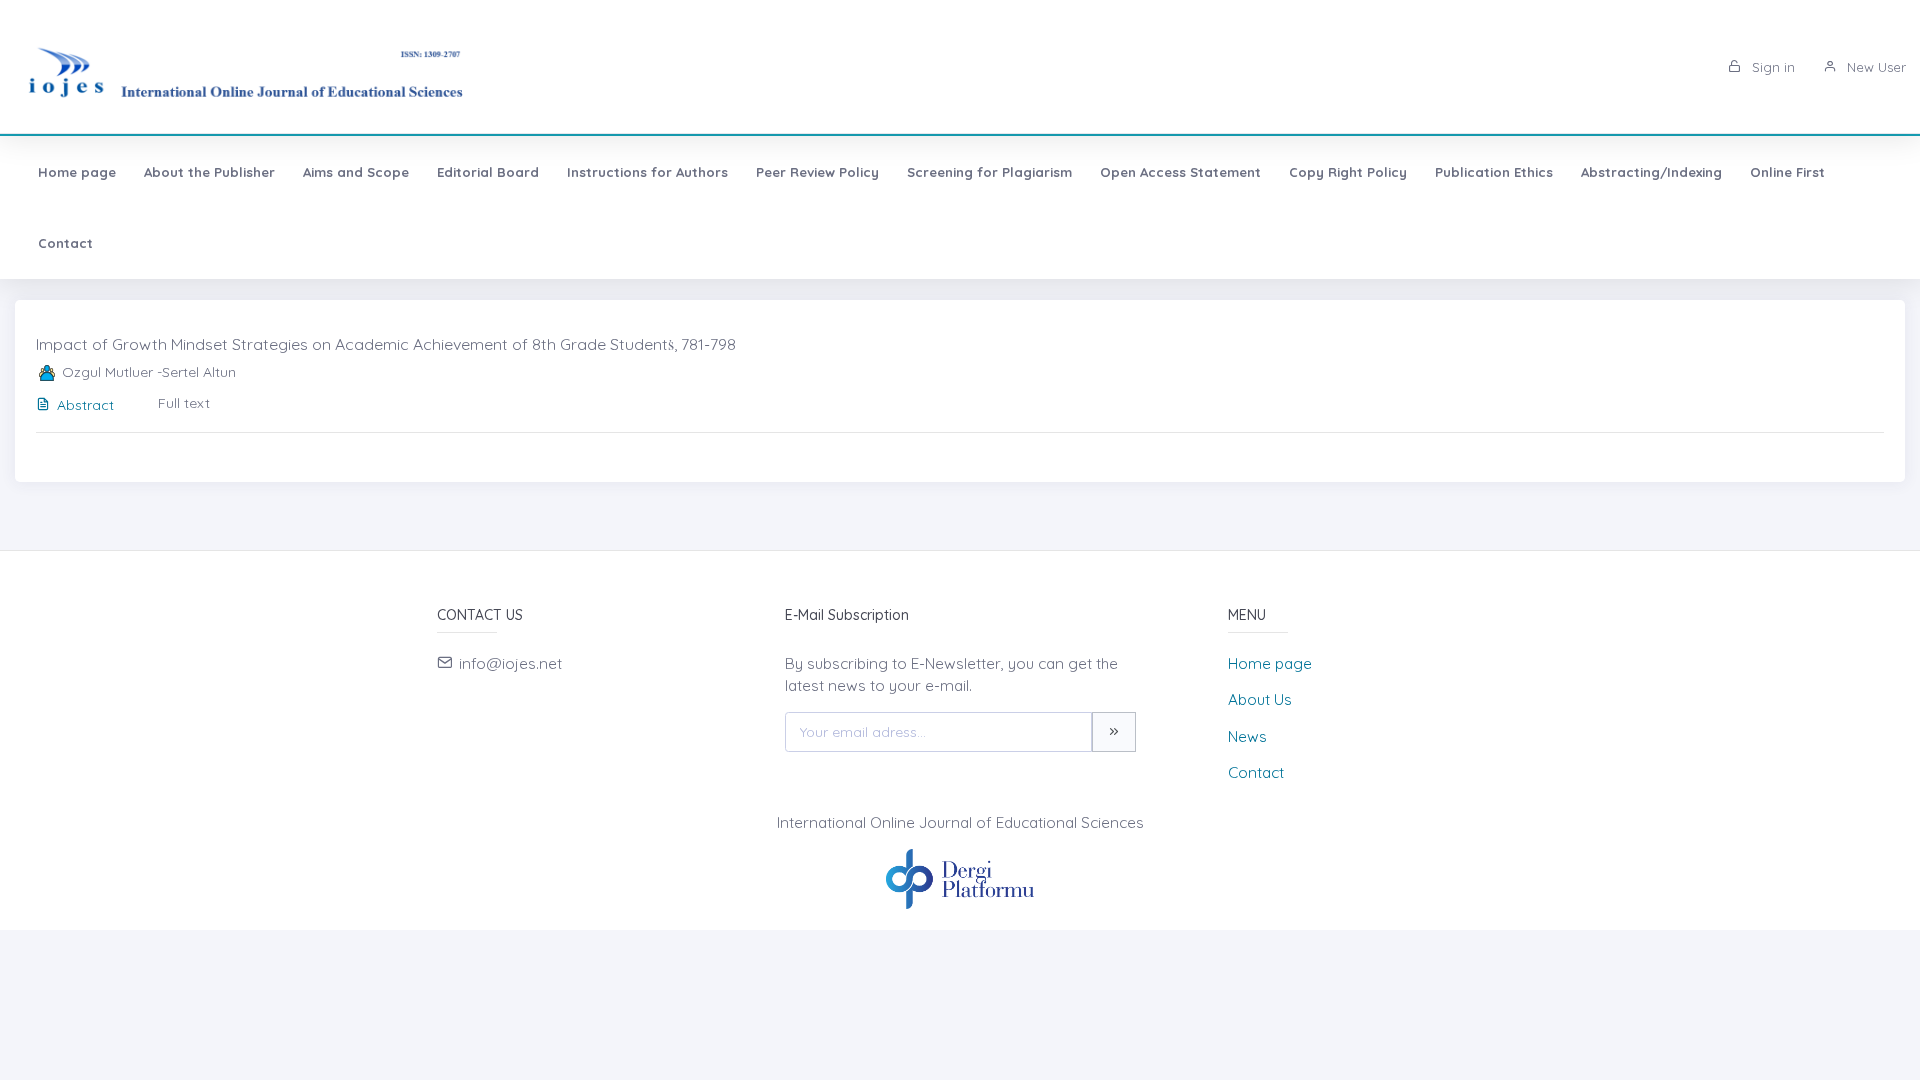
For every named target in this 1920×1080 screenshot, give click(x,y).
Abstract (85, 405)
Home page (77, 172)
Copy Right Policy (1348, 172)
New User (1874, 67)
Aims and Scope (356, 172)
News (1247, 736)
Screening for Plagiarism (989, 172)
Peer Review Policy (817, 172)
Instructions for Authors (647, 172)
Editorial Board (488, 172)
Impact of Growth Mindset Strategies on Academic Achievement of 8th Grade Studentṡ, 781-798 (386, 344)
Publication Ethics (1494, 172)
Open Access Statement (1180, 172)
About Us (1260, 699)
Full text (184, 403)
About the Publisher (209, 172)
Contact (65, 243)
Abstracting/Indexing (1651, 172)
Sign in (1771, 67)
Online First (1787, 172)
